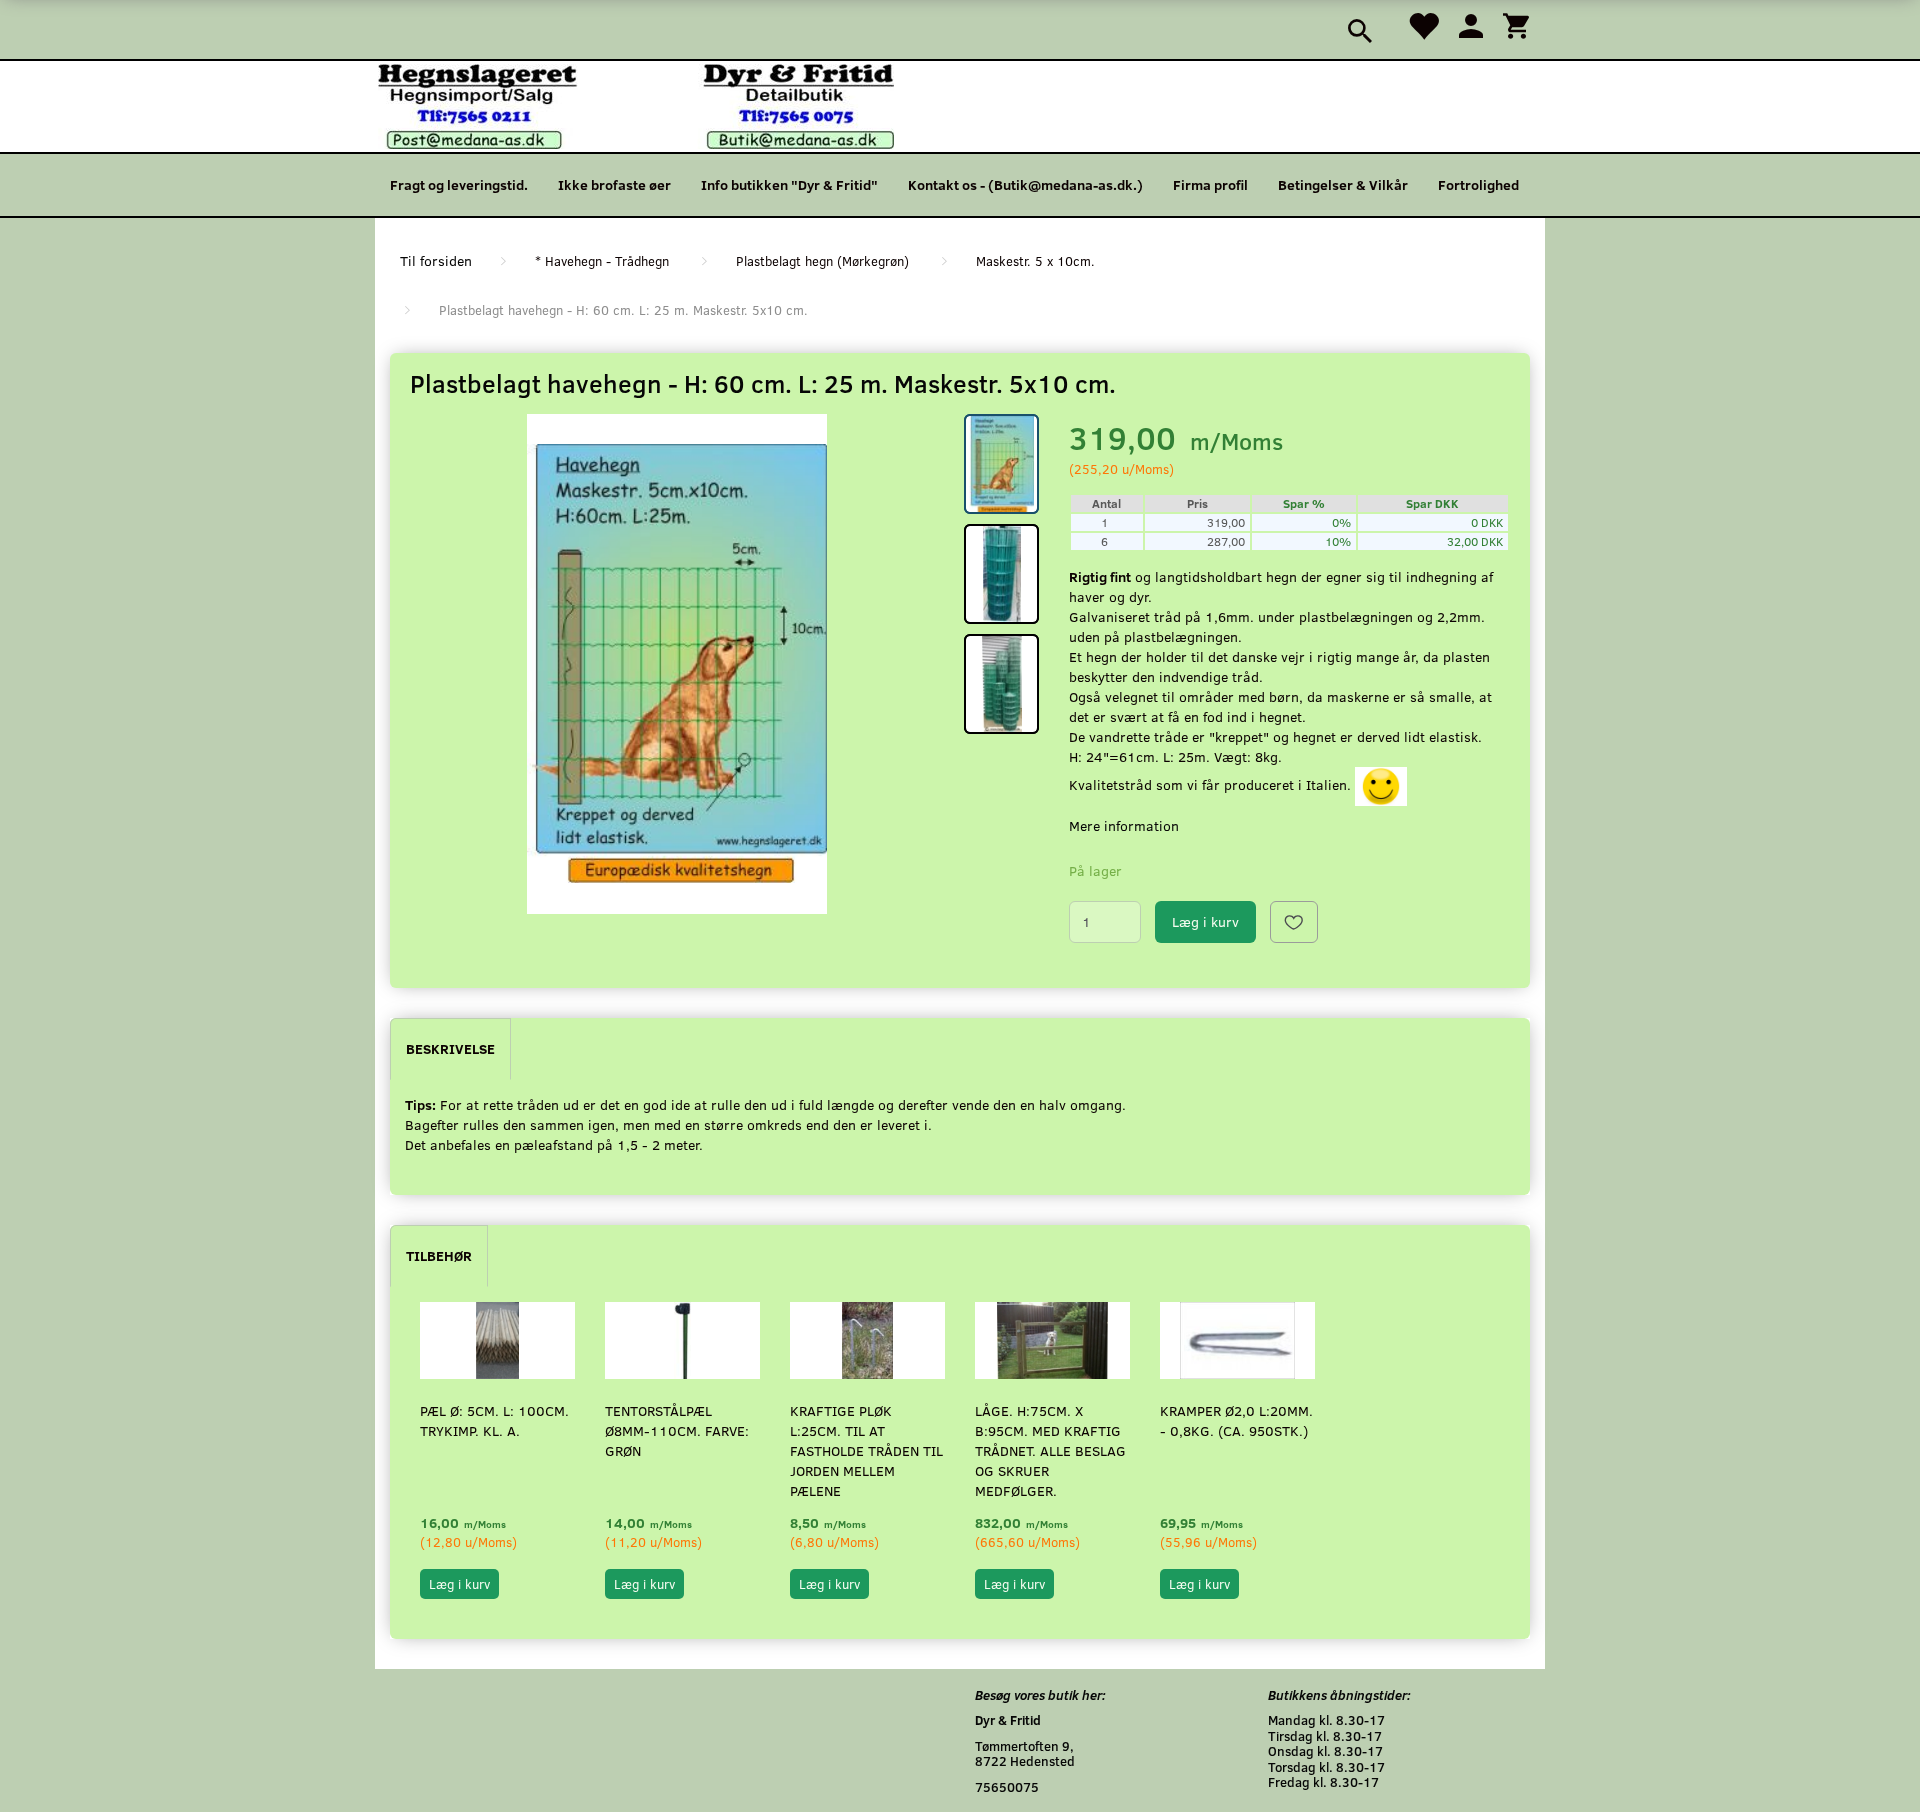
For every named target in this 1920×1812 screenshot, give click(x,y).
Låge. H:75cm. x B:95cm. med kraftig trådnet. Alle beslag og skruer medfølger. (1050, 1450)
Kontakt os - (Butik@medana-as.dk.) (1025, 184)
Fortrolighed (1478, 184)
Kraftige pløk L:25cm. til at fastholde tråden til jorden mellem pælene (866, 1450)
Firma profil (1210, 184)
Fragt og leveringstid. (459, 184)
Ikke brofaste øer (614, 184)
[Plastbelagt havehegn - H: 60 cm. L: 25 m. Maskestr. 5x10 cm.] (677, 664)
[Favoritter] (1423, 24)
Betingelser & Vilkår (1343, 184)
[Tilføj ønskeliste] (1294, 922)
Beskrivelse (450, 1048)
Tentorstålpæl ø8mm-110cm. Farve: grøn (677, 1430)
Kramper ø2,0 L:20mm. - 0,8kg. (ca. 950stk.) (1236, 1420)
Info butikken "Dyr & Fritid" (789, 184)
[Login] (1471, 24)
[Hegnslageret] (636, 104)
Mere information (1124, 825)
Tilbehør (439, 1255)
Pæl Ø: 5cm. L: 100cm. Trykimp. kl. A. (494, 1420)
